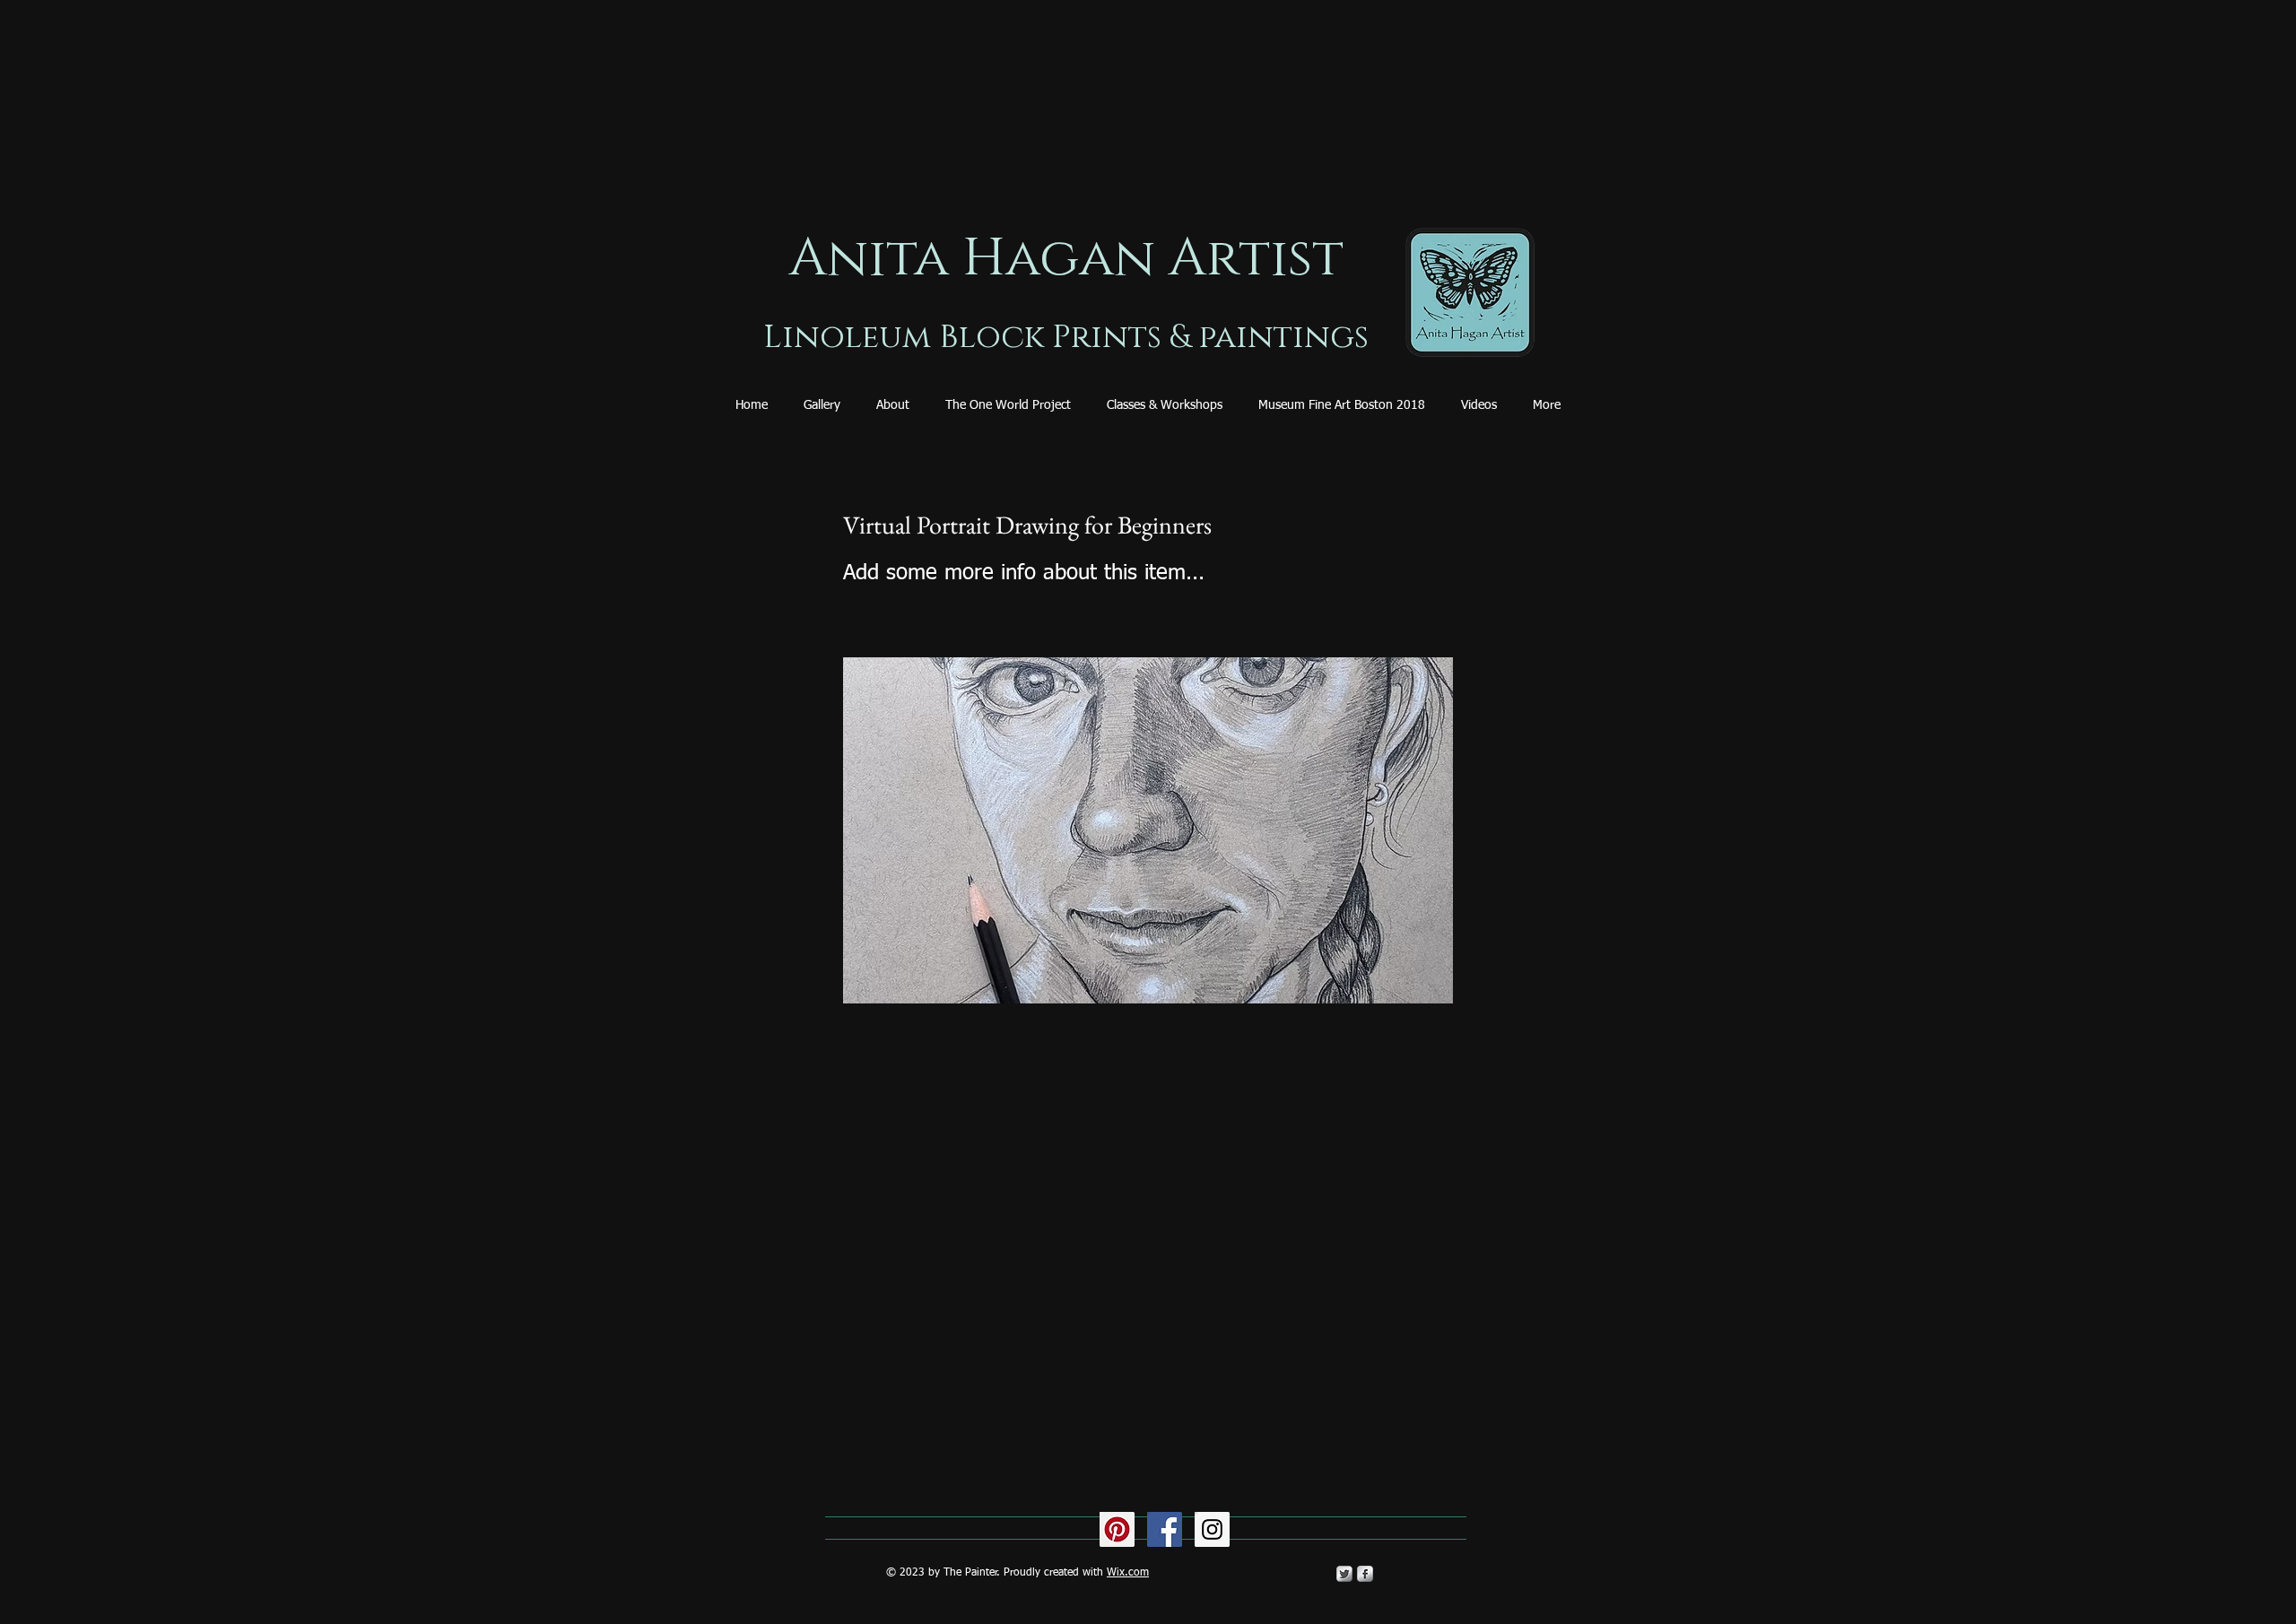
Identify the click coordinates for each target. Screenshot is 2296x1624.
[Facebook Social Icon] (1165, 1529)
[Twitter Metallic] (1344, 1574)
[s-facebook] (1365, 1574)
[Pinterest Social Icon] (1117, 1529)
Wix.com (1128, 1573)
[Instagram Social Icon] (1212, 1529)
